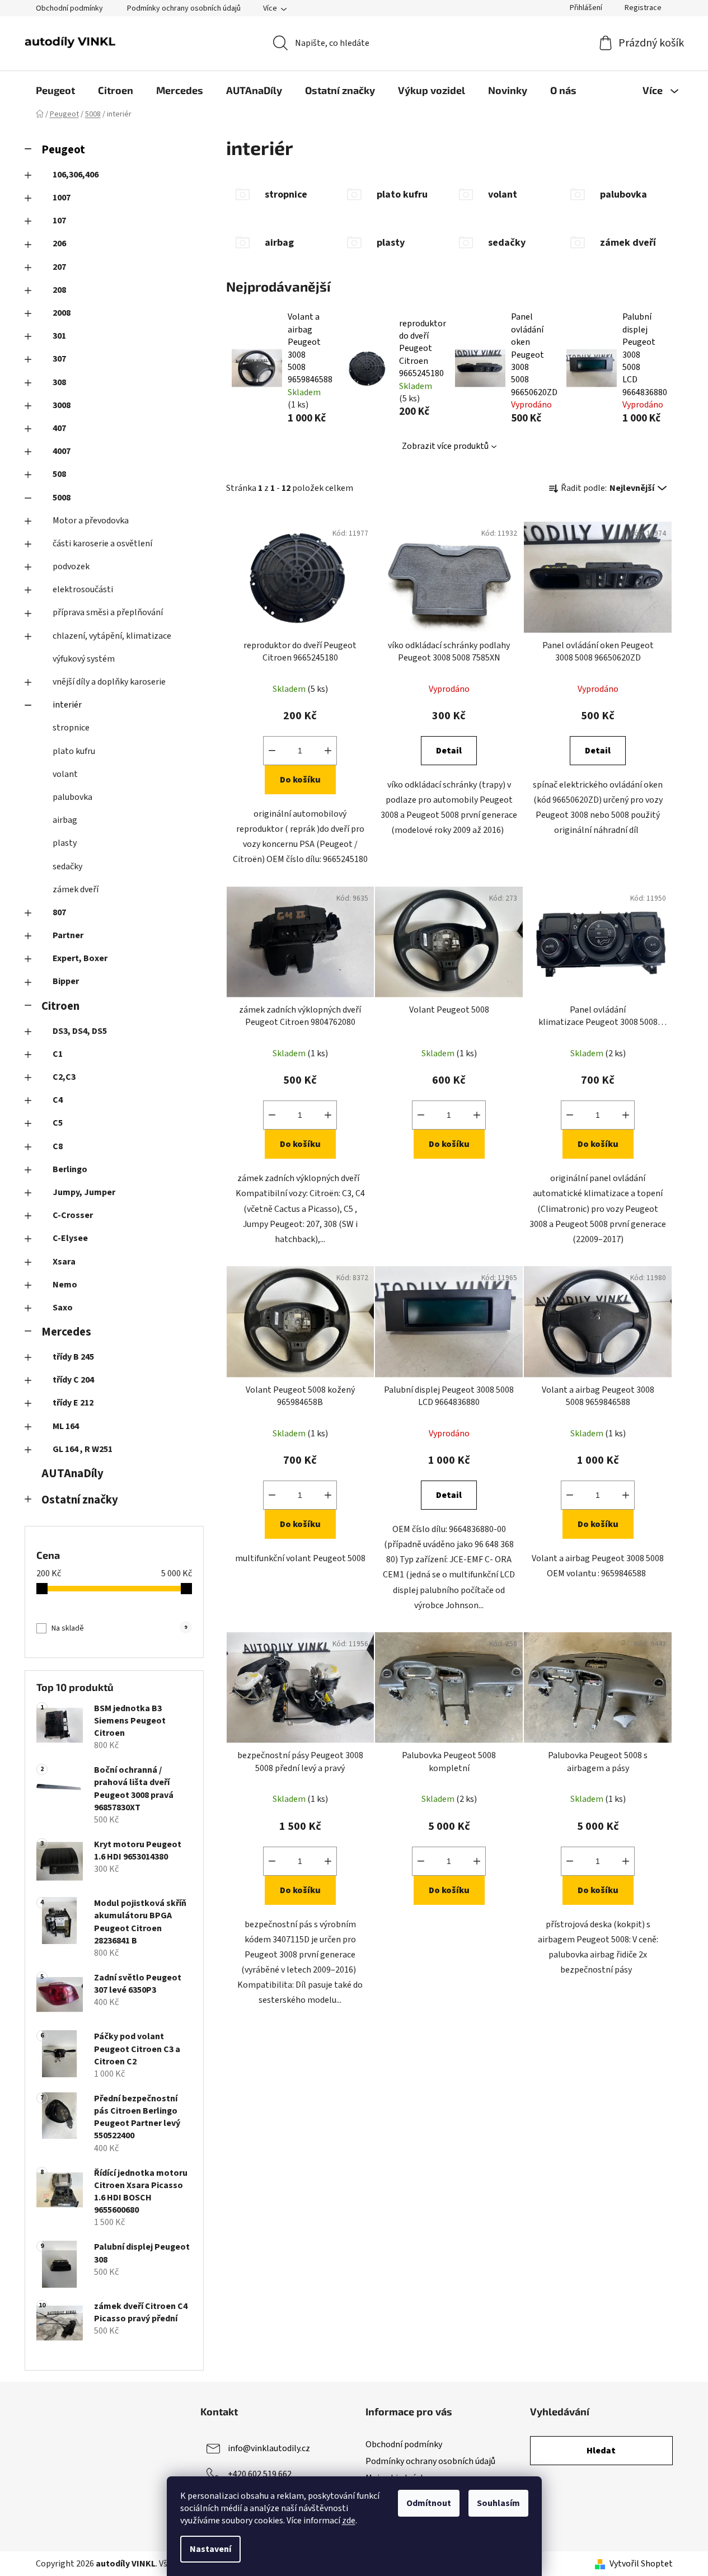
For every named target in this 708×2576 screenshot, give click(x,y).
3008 (62, 405)
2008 (62, 313)
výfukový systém (84, 659)
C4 (58, 1100)
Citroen (60, 1006)
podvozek (71, 566)
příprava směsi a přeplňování (108, 612)
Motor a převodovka (91, 521)
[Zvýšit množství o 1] (328, 751)
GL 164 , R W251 (83, 1449)
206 (59, 243)
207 (59, 267)
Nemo (65, 1285)
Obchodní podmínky (69, 8)
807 (59, 912)
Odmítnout (429, 2503)
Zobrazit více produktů (445, 446)
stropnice (71, 728)
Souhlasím (498, 2503)
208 (59, 290)
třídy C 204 (73, 1380)
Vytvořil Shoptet (641, 2564)
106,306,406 (76, 175)
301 (59, 336)
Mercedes (66, 1332)
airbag (65, 820)
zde (349, 2521)
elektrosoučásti (83, 589)
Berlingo (70, 1169)
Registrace (643, 8)
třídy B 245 (73, 1357)
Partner (68, 935)
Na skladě (119, 1628)
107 (59, 221)
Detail (449, 751)
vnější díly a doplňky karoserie (109, 682)
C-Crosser (73, 1215)
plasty (65, 843)
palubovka (72, 797)
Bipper (66, 981)
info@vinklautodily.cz (269, 2448)
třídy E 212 (73, 1403)
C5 (58, 1123)
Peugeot (63, 150)
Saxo (63, 1308)
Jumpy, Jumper (84, 1192)
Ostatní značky (80, 1500)
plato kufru (74, 751)
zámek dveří (76, 889)
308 (59, 382)
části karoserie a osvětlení (102, 544)
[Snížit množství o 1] (272, 751)
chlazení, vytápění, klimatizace (112, 636)
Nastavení (210, 2549)
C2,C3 (64, 1077)
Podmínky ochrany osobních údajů (184, 8)
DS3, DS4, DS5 (80, 1031)
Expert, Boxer (80, 958)
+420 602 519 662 (260, 2474)
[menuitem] (55, 90)
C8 (58, 1146)
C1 (58, 1054)
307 (59, 359)
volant (65, 774)
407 (59, 428)
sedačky (67, 867)
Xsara (64, 1262)
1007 (62, 198)
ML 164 (66, 1426)
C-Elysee (70, 1238)
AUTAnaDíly (72, 1474)
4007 (62, 451)
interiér (67, 705)
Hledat (601, 2451)
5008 (62, 498)
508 (59, 474)
